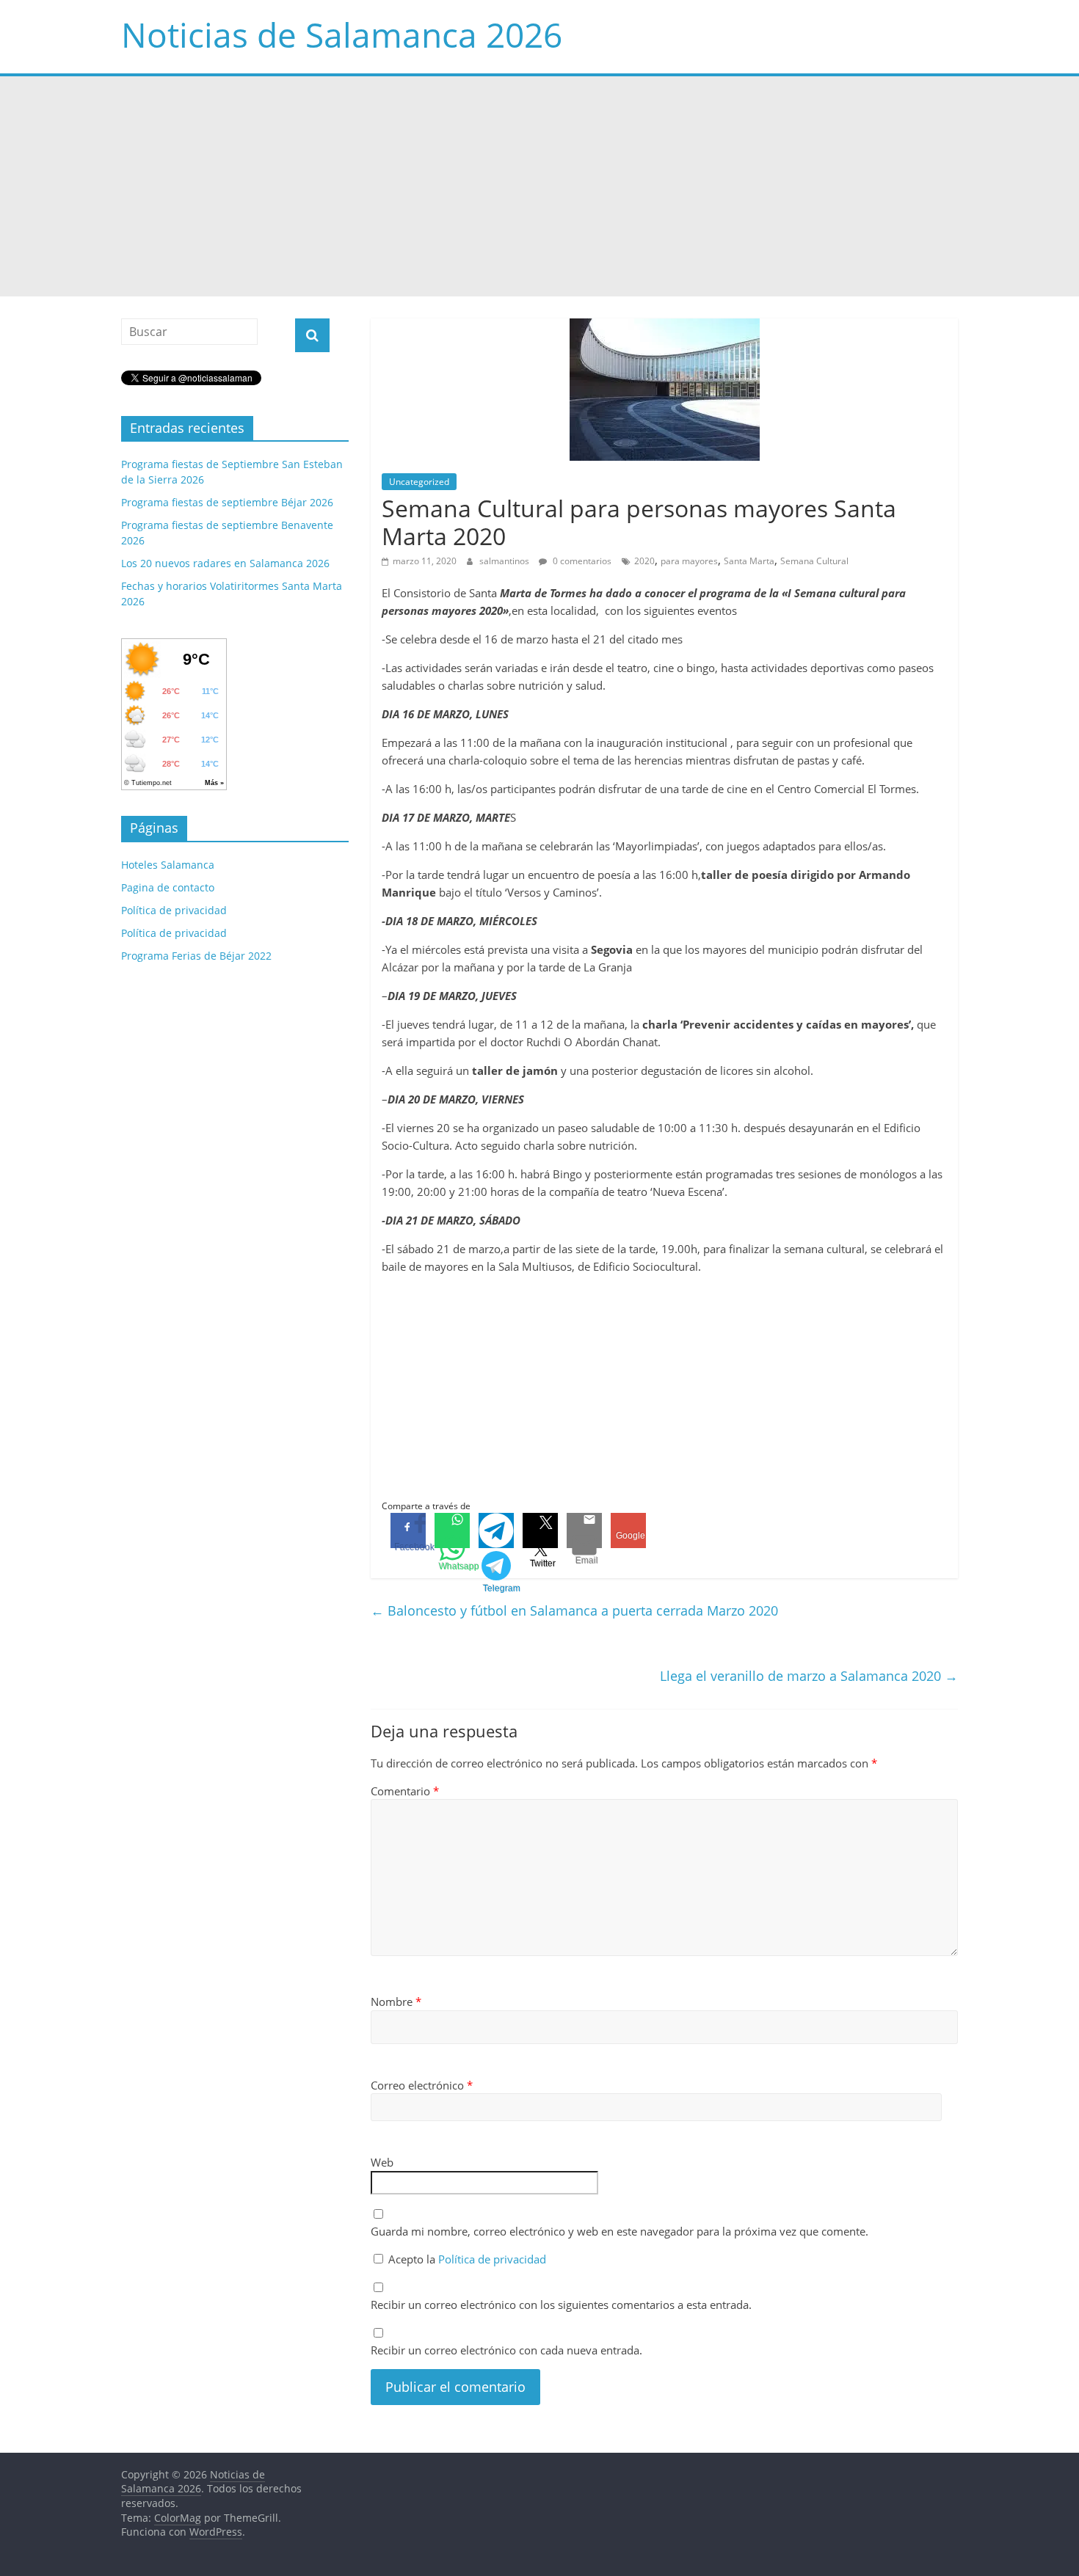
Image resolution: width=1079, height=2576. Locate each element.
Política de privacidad (492, 2259)
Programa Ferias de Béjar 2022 (196, 956)
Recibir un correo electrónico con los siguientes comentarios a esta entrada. (561, 2305)
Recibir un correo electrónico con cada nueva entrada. (506, 2350)
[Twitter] (540, 1530)
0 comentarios (581, 561)
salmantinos (505, 561)
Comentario (405, 1791)
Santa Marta (749, 561)
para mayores (689, 561)
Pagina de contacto (168, 887)
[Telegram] (496, 1530)
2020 (644, 561)
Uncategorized (419, 482)
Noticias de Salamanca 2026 (342, 34)
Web (382, 2162)
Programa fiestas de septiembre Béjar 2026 (227, 502)
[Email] (584, 1530)
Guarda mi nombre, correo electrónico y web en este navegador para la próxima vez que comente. (620, 2231)
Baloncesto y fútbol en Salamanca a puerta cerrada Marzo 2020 (574, 1610)
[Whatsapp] (452, 1530)
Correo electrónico (422, 2085)
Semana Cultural (814, 561)
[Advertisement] (539, 186)
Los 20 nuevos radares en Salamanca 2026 (225, 563)
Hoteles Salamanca (168, 865)
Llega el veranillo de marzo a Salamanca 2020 (809, 1676)
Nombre (396, 2002)
